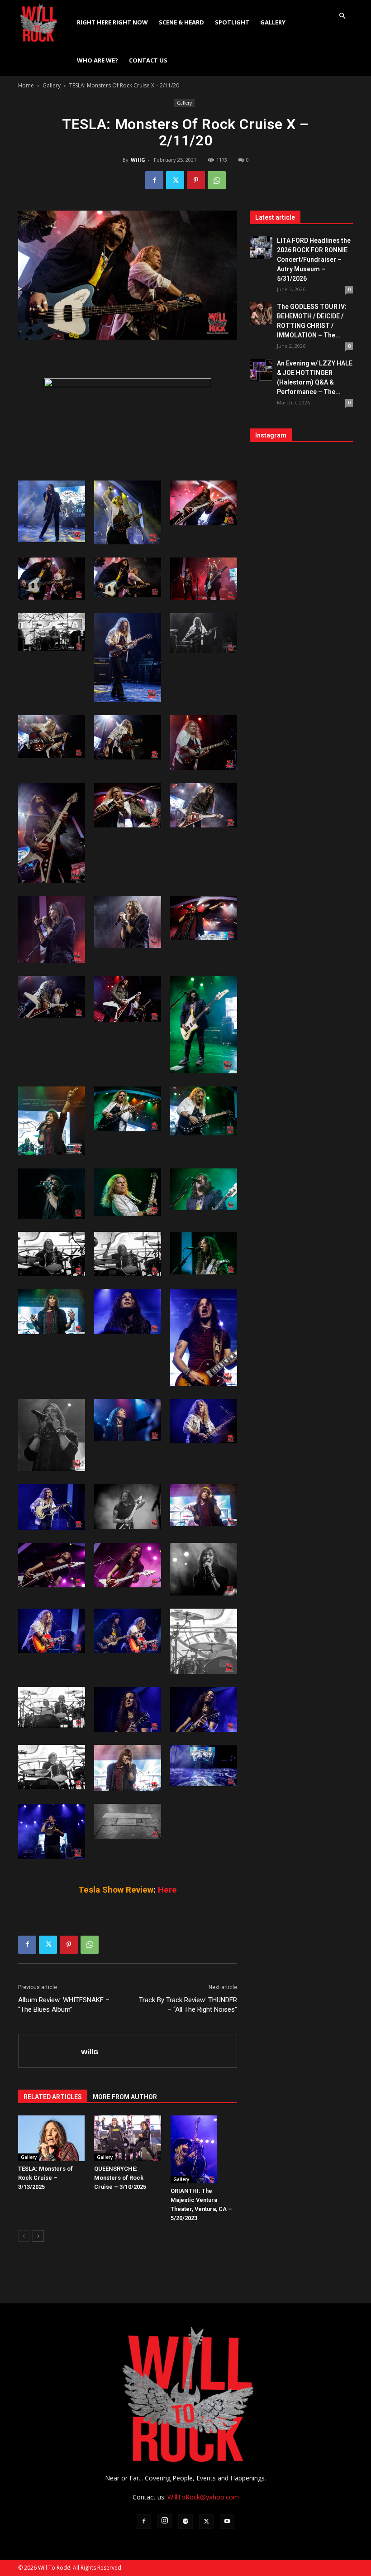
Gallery (273, 22)
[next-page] (38, 2236)
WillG (138, 160)
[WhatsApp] (217, 180)
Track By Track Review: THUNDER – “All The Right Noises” (188, 2005)
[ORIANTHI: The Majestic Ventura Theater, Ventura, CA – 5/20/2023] (204, 2149)
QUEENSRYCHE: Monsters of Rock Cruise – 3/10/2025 (120, 2178)
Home (26, 85)
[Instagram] (165, 2521)
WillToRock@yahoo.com (203, 2497)
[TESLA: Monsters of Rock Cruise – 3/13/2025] (51, 2138)
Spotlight (232, 22)
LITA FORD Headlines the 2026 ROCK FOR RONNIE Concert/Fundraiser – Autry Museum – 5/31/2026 (314, 260)
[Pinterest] (196, 180)
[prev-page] (24, 2236)
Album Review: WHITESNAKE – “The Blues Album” (64, 2005)
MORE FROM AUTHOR (125, 2097)
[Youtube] (227, 2522)
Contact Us (148, 60)
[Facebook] (154, 180)
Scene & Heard (181, 22)
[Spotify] (185, 2522)
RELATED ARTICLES (53, 2097)
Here (167, 1890)
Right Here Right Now (112, 22)
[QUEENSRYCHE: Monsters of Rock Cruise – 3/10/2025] (127, 2138)
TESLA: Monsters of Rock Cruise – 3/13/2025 (45, 2178)
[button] (342, 16)
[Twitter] (175, 180)
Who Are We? (98, 60)
